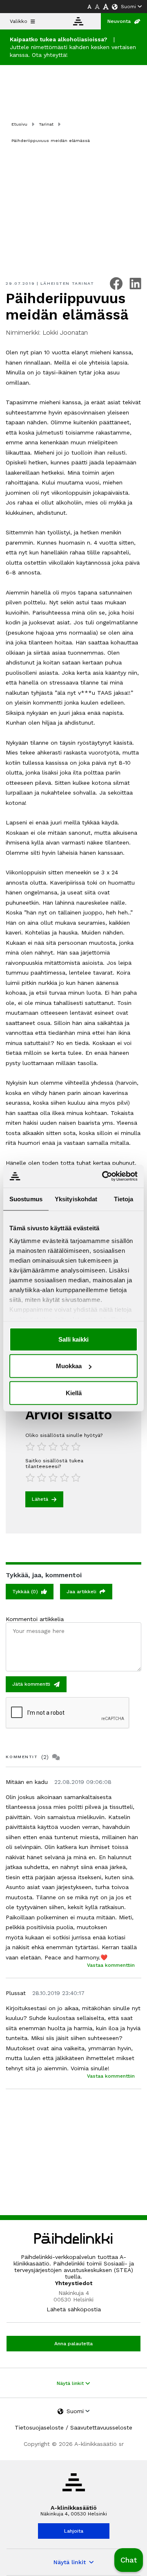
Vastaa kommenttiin (111, 1965)
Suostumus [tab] (26, 1199)
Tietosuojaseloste (39, 2427)
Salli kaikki (73, 1339)
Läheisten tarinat (67, 283)
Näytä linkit (71, 2383)
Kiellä (74, 1393)
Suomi (128, 7)
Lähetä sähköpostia (74, 2309)
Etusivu (19, 124)
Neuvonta (119, 21)
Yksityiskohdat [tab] (76, 1199)
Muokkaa (69, 1366)
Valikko (19, 21)
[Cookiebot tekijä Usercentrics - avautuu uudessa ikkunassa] (104, 1176)
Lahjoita (74, 2531)
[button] (129, 2560)
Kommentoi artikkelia (35, 1619)
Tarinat (46, 124)
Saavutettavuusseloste (101, 2427)
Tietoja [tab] (124, 1199)
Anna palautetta (73, 2344)
